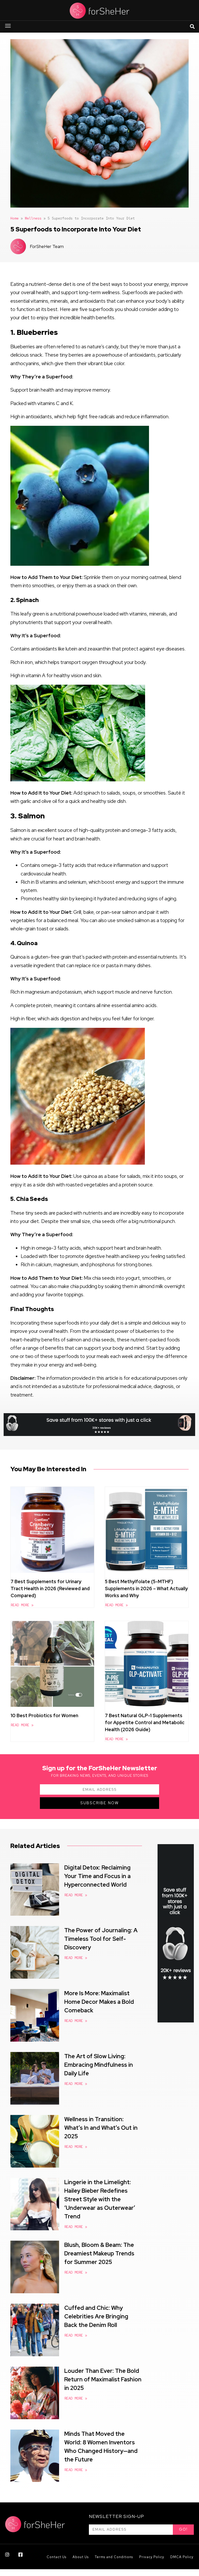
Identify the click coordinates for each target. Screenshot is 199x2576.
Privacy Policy (152, 2557)
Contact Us (56, 2557)
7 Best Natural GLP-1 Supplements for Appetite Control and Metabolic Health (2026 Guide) (145, 1722)
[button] (8, 27)
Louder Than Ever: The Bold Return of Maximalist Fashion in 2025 (103, 2379)
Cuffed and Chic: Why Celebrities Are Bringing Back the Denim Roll (96, 2316)
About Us (81, 2557)
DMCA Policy (182, 2557)
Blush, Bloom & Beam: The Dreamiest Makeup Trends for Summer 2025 (99, 2253)
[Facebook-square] (20, 2554)
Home (15, 218)
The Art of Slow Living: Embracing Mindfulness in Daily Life (99, 2065)
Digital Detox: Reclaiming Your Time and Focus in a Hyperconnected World (97, 1876)
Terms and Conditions (114, 2557)
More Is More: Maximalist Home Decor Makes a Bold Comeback (99, 2002)
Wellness (33, 218)
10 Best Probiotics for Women (44, 1715)
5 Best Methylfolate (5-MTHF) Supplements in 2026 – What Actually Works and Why (146, 1588)
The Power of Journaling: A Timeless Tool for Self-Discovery (101, 1939)
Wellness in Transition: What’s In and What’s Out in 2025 (101, 2128)
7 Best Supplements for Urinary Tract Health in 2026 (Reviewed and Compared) (50, 1588)
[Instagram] (7, 2554)
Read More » (22, 1605)
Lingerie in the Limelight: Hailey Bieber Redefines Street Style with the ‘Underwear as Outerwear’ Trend (100, 2199)
